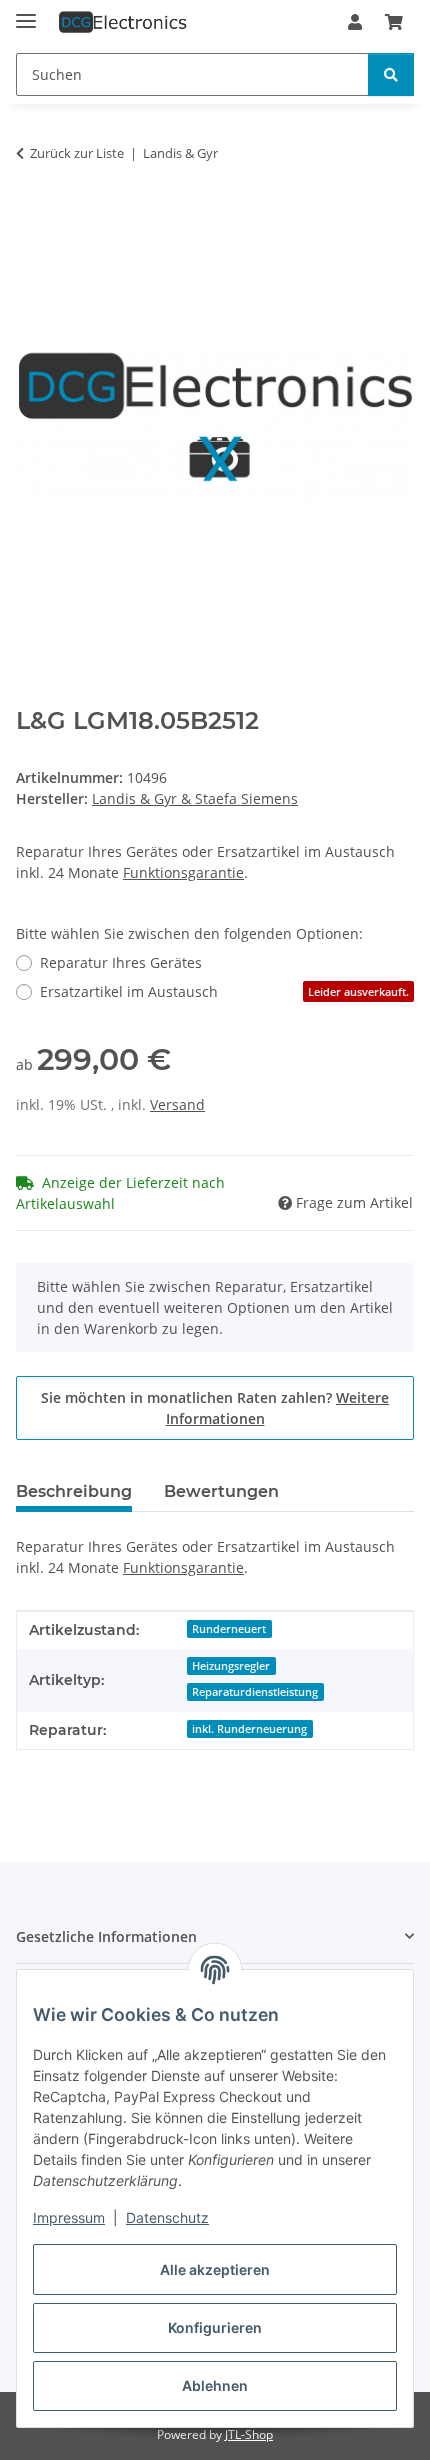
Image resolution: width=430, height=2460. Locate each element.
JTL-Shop (249, 2434)
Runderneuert (229, 1629)
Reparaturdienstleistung (255, 1692)
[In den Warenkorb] (32, 216)
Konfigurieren (215, 2327)
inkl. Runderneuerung (249, 1729)
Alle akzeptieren (215, 2269)
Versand (177, 1104)
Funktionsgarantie (183, 872)
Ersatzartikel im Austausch (224, 991)
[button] (355, 22)
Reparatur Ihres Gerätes (121, 962)
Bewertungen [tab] (221, 1491)
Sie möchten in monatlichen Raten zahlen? (215, 1408)
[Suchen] (391, 74)
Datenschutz (167, 2217)
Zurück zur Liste (77, 153)
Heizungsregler (231, 1666)
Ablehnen (215, 2385)
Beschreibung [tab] (74, 1491)
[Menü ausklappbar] (26, 12)
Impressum (69, 2217)
